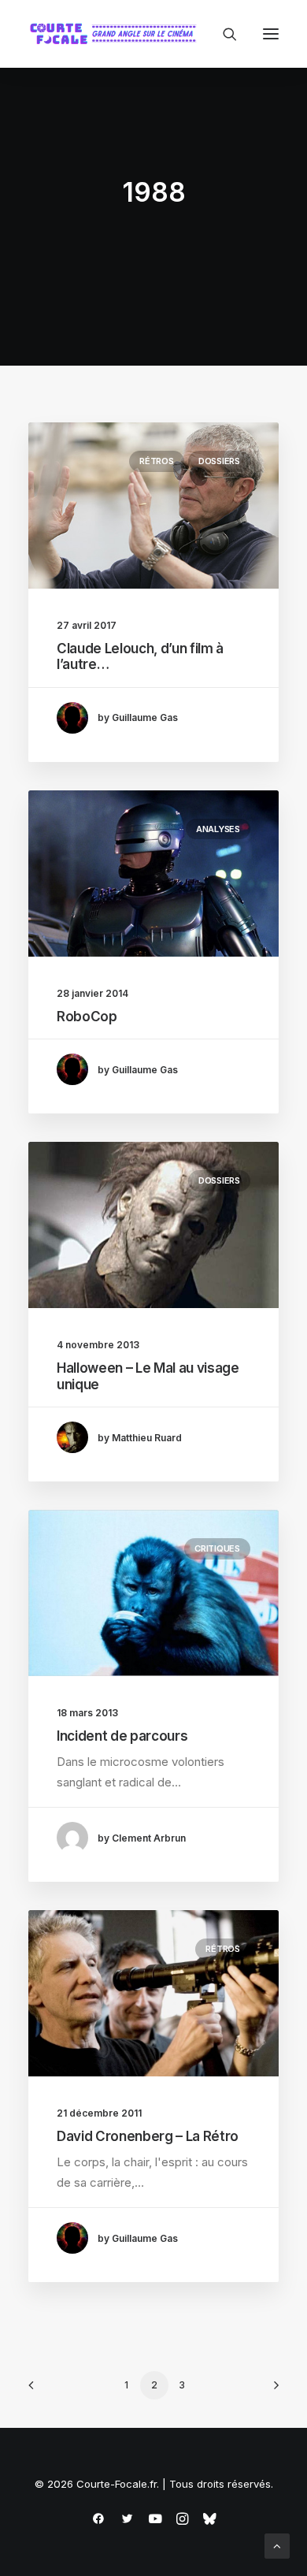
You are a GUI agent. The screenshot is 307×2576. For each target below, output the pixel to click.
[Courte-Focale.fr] (117, 34)
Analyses (218, 829)
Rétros (157, 461)
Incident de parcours (122, 1736)
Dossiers (219, 461)
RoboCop (87, 1017)
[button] (271, 34)
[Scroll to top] (277, 2545)
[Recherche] (223, 34)
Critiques (217, 1548)
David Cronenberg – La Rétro (148, 2136)
